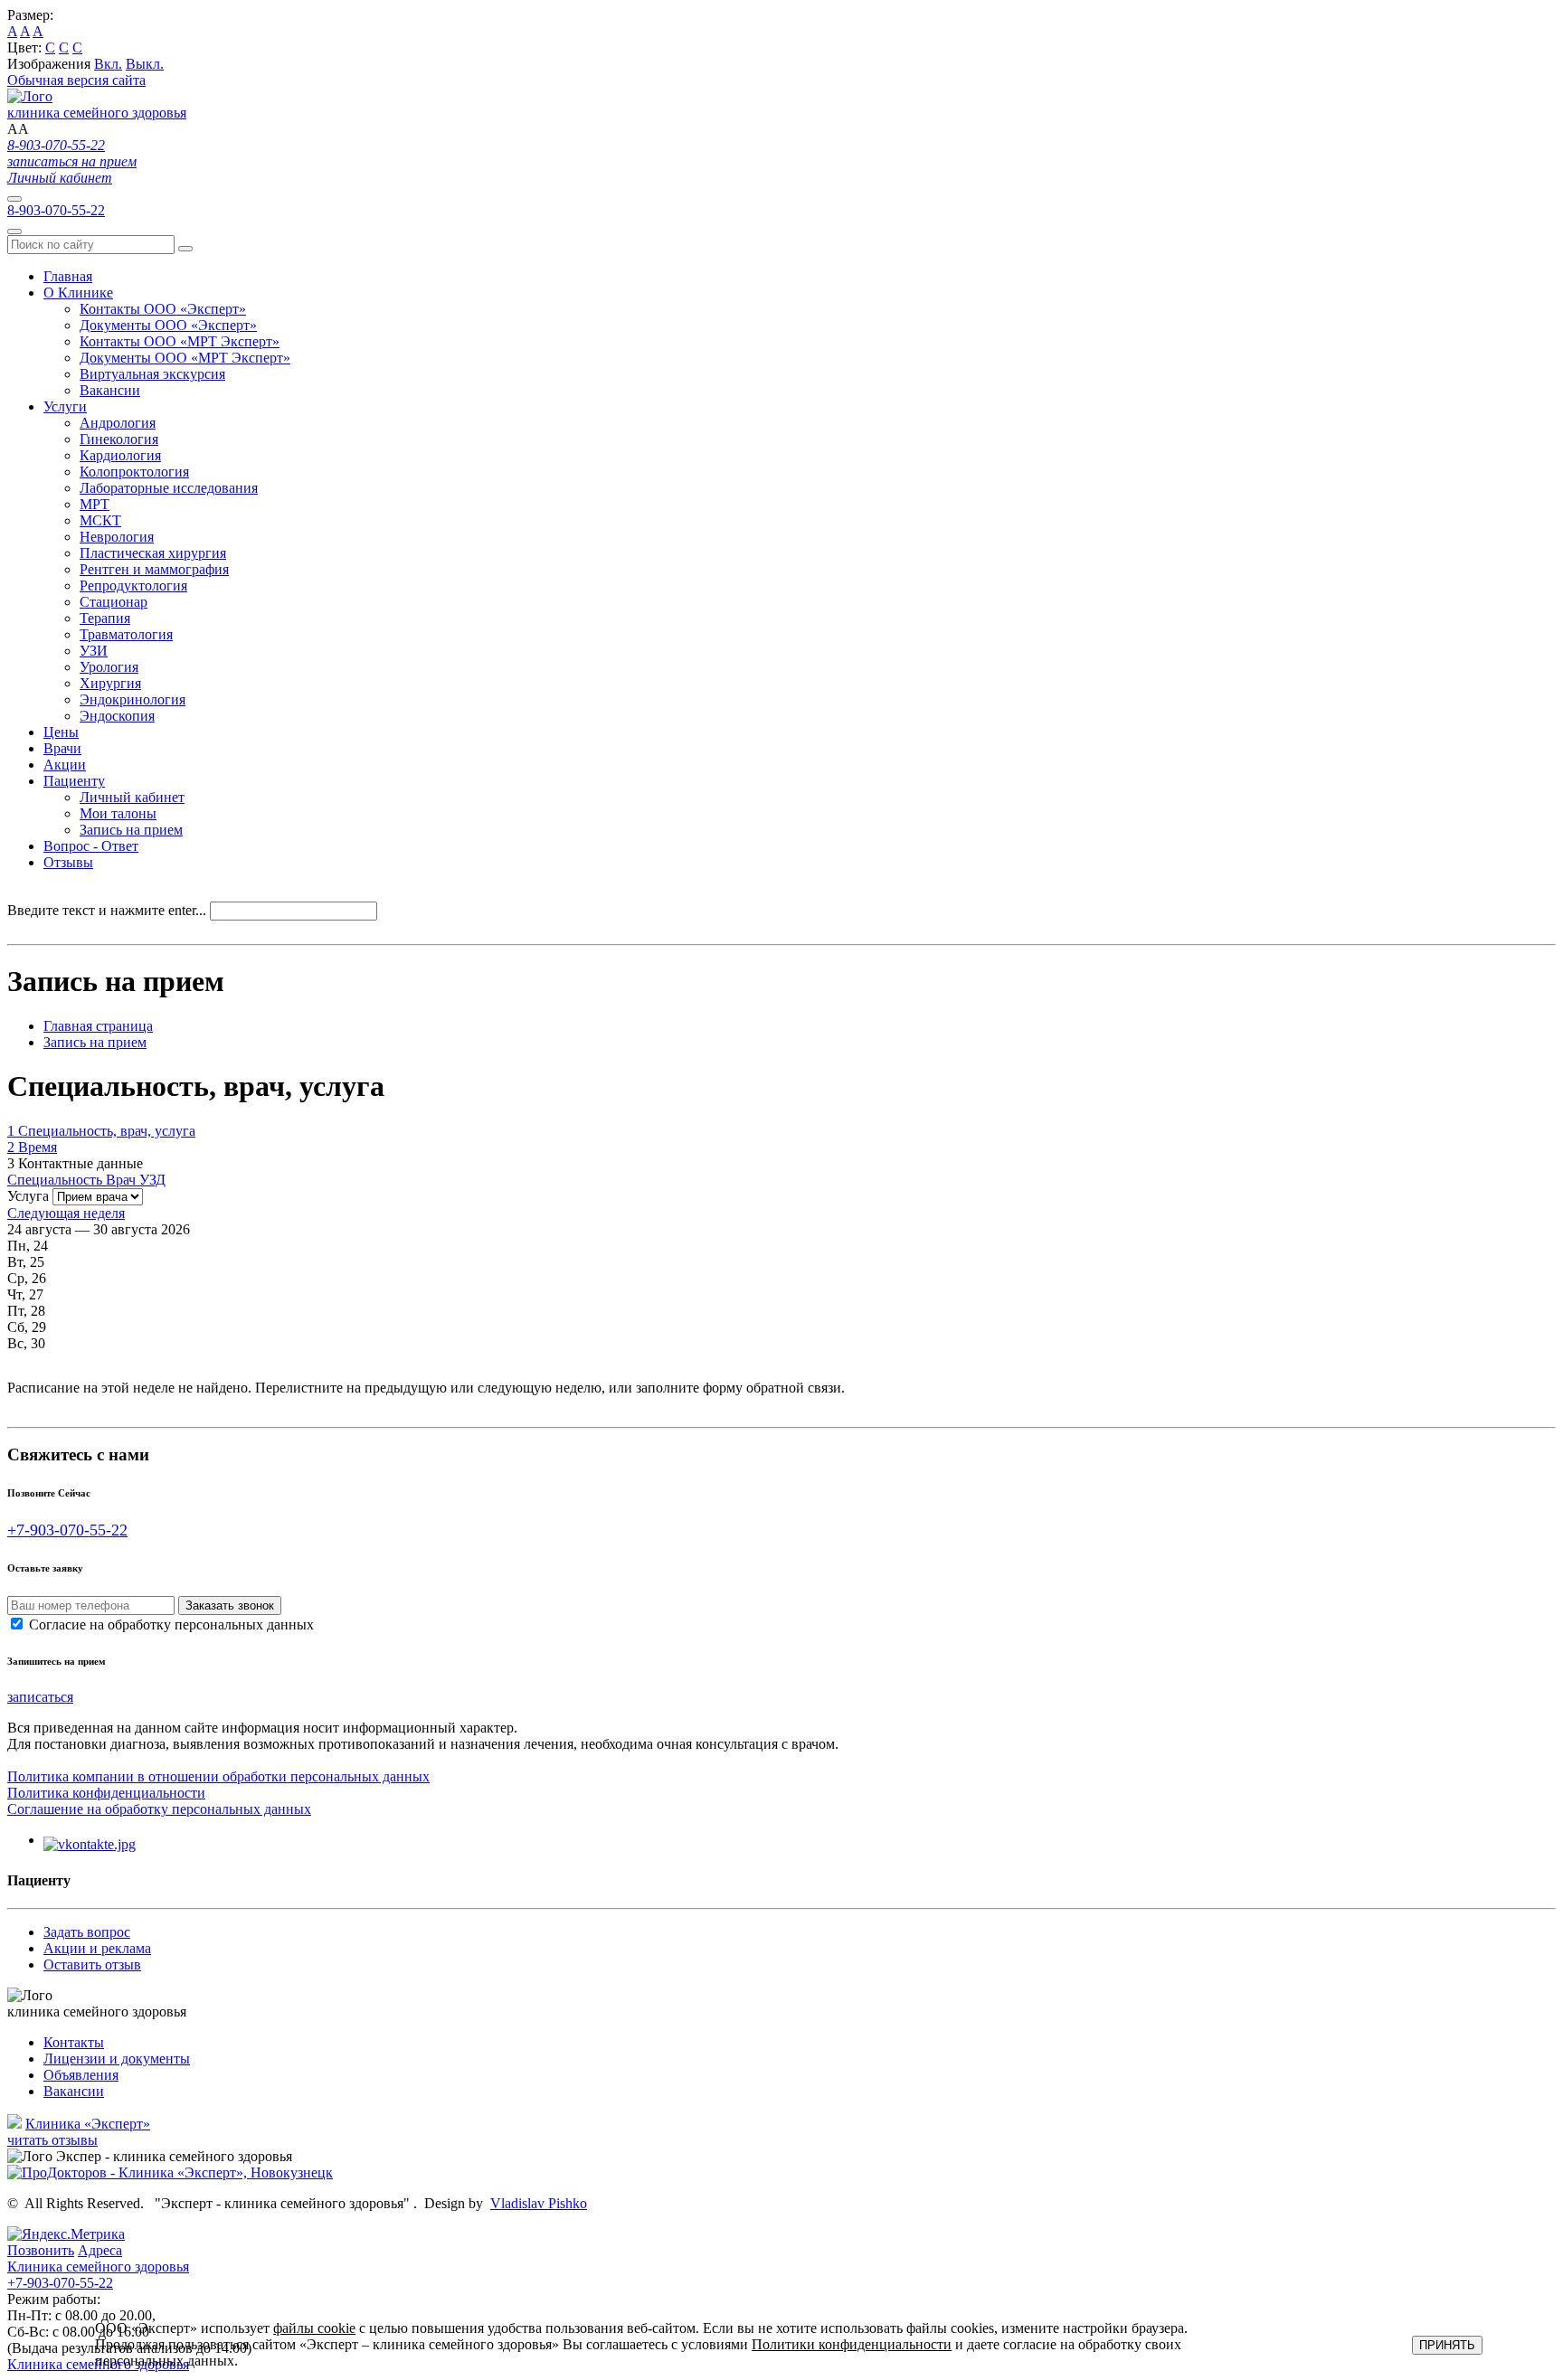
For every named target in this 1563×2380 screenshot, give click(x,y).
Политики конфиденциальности (852, 2344)
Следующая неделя (66, 1213)
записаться (40, 1697)
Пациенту (74, 781)
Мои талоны (118, 813)
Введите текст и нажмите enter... (107, 910)
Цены (61, 732)
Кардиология (120, 455)
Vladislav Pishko (539, 2203)
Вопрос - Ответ (91, 846)
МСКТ (100, 520)
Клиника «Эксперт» (88, 2124)
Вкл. (108, 64)
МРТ (95, 504)
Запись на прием (131, 830)
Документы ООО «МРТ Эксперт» (185, 358)
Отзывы (68, 862)
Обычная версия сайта (76, 80)
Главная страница (98, 1026)
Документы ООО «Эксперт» (168, 325)
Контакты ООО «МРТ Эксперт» (180, 341)
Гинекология (119, 439)
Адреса (100, 2250)
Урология (109, 667)
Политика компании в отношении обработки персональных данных (218, 1776)
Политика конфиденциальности (106, 1793)
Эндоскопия (117, 716)
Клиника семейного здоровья (98, 2275)
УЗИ (94, 651)
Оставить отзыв (92, 1964)
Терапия (105, 618)
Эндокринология (133, 699)
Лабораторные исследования (169, 488)
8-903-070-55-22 (56, 145)
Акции (65, 765)
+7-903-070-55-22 (67, 1530)
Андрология (118, 423)
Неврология (117, 537)
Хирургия (110, 683)
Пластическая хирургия (153, 553)
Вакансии (110, 390)
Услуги (65, 406)
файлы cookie (314, 2328)
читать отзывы (52, 2140)
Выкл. (145, 64)
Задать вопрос (87, 1932)
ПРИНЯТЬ (1447, 2345)
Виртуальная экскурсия (152, 374)
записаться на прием (72, 161)
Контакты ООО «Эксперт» (163, 309)
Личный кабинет (60, 178)
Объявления (81, 2075)
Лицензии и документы (117, 2059)
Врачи (62, 748)
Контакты (74, 2042)
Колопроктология (134, 472)
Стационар (114, 602)
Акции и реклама (97, 1948)
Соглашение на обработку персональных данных (159, 1809)
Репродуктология (133, 586)
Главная (68, 276)
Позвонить (41, 2250)
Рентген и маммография (154, 569)
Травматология (126, 634)
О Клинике (78, 293)
